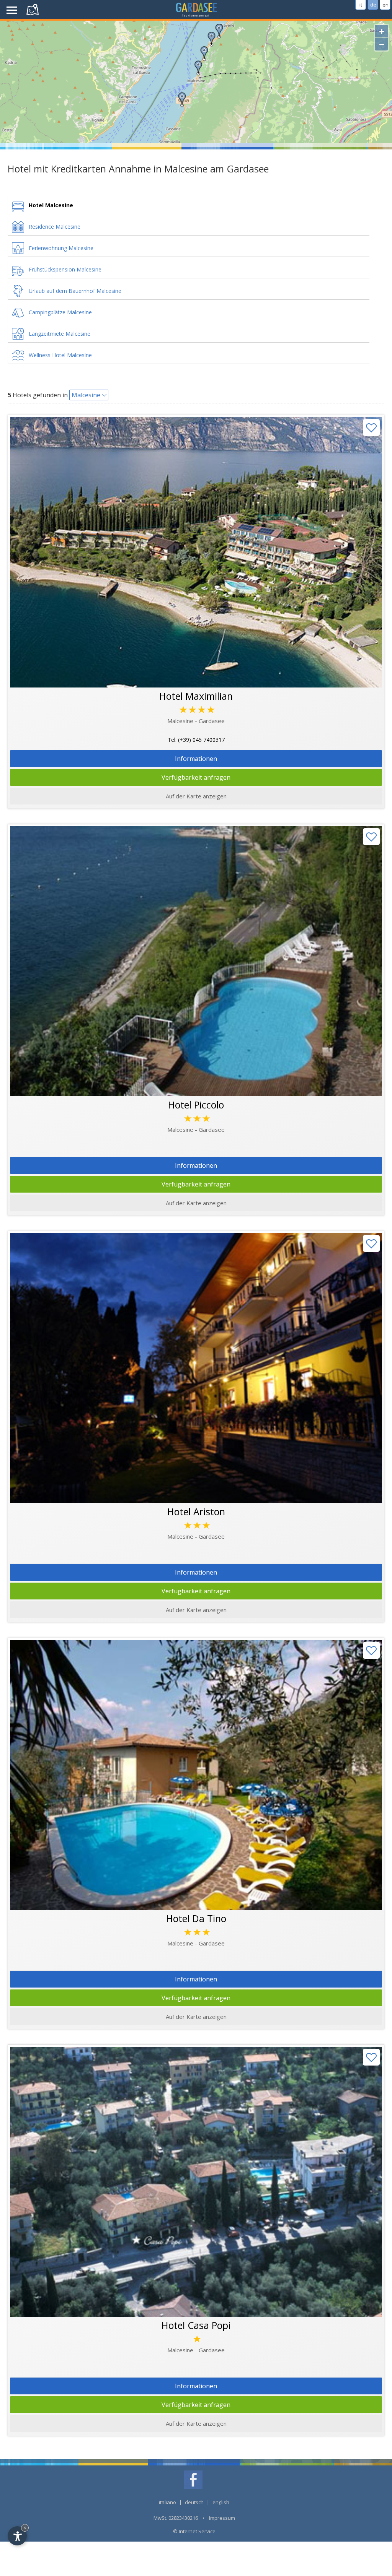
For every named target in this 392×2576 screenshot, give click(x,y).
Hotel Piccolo (196, 1105)
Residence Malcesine (55, 227)
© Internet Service (194, 2531)
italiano (167, 2502)
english (221, 2502)
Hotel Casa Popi (196, 2325)
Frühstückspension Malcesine (65, 269)
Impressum (222, 2518)
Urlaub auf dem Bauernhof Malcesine (75, 291)
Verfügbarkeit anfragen (196, 777)
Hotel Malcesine (51, 205)
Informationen (196, 759)
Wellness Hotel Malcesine (60, 355)
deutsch (194, 2502)
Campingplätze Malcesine (60, 312)
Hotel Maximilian (196, 696)
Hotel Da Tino (196, 1918)
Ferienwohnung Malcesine (61, 248)
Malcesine (86, 395)
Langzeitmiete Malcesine (60, 334)
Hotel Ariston (196, 1511)
